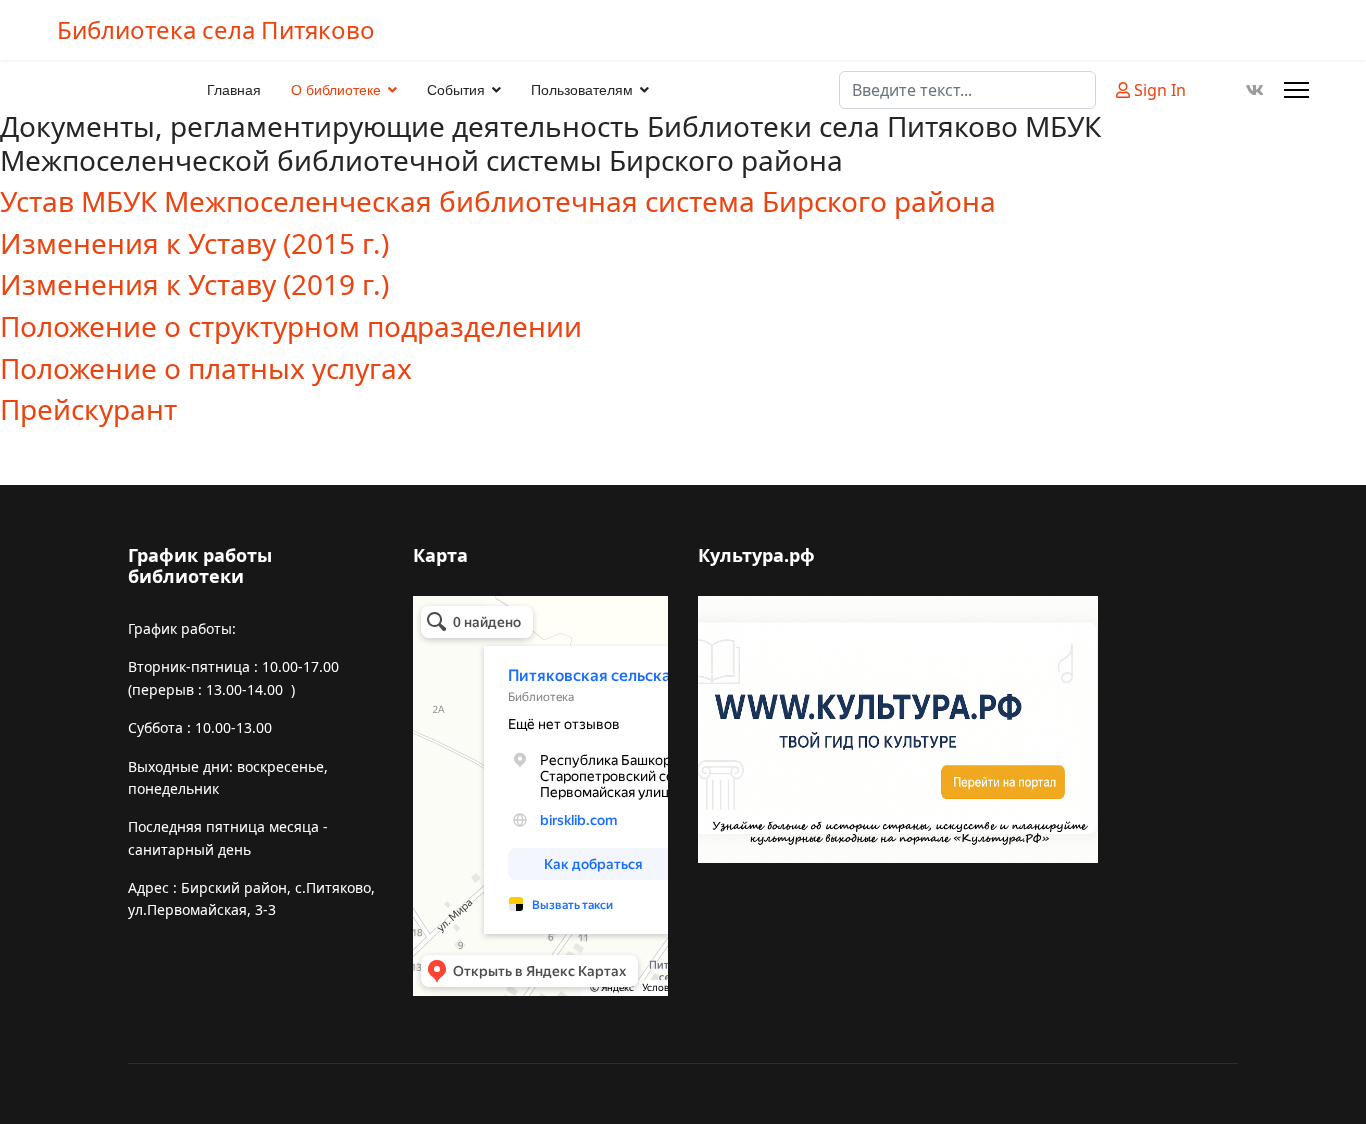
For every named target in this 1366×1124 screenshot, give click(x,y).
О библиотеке (336, 90)
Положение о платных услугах (206, 368)
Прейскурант (88, 409)
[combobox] (967, 90)
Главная (234, 90)
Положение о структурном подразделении (291, 326)
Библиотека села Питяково (216, 30)
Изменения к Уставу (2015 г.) (194, 243)
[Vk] (1255, 90)
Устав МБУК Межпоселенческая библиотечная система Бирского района (498, 201)
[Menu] (1296, 90)
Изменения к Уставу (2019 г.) (194, 284)
